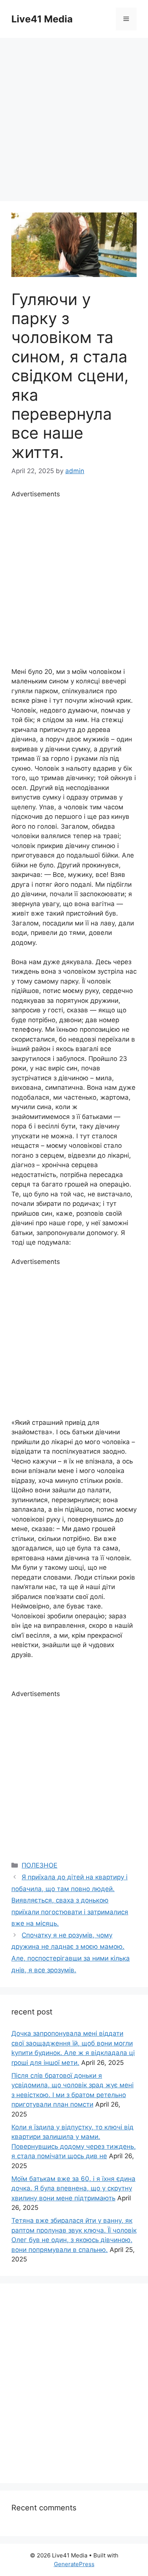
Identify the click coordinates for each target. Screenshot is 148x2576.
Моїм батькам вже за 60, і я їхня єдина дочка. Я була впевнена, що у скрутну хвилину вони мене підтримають (73, 2188)
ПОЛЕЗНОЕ (39, 1865)
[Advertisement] (74, 116)
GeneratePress (74, 2564)
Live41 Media (42, 19)
